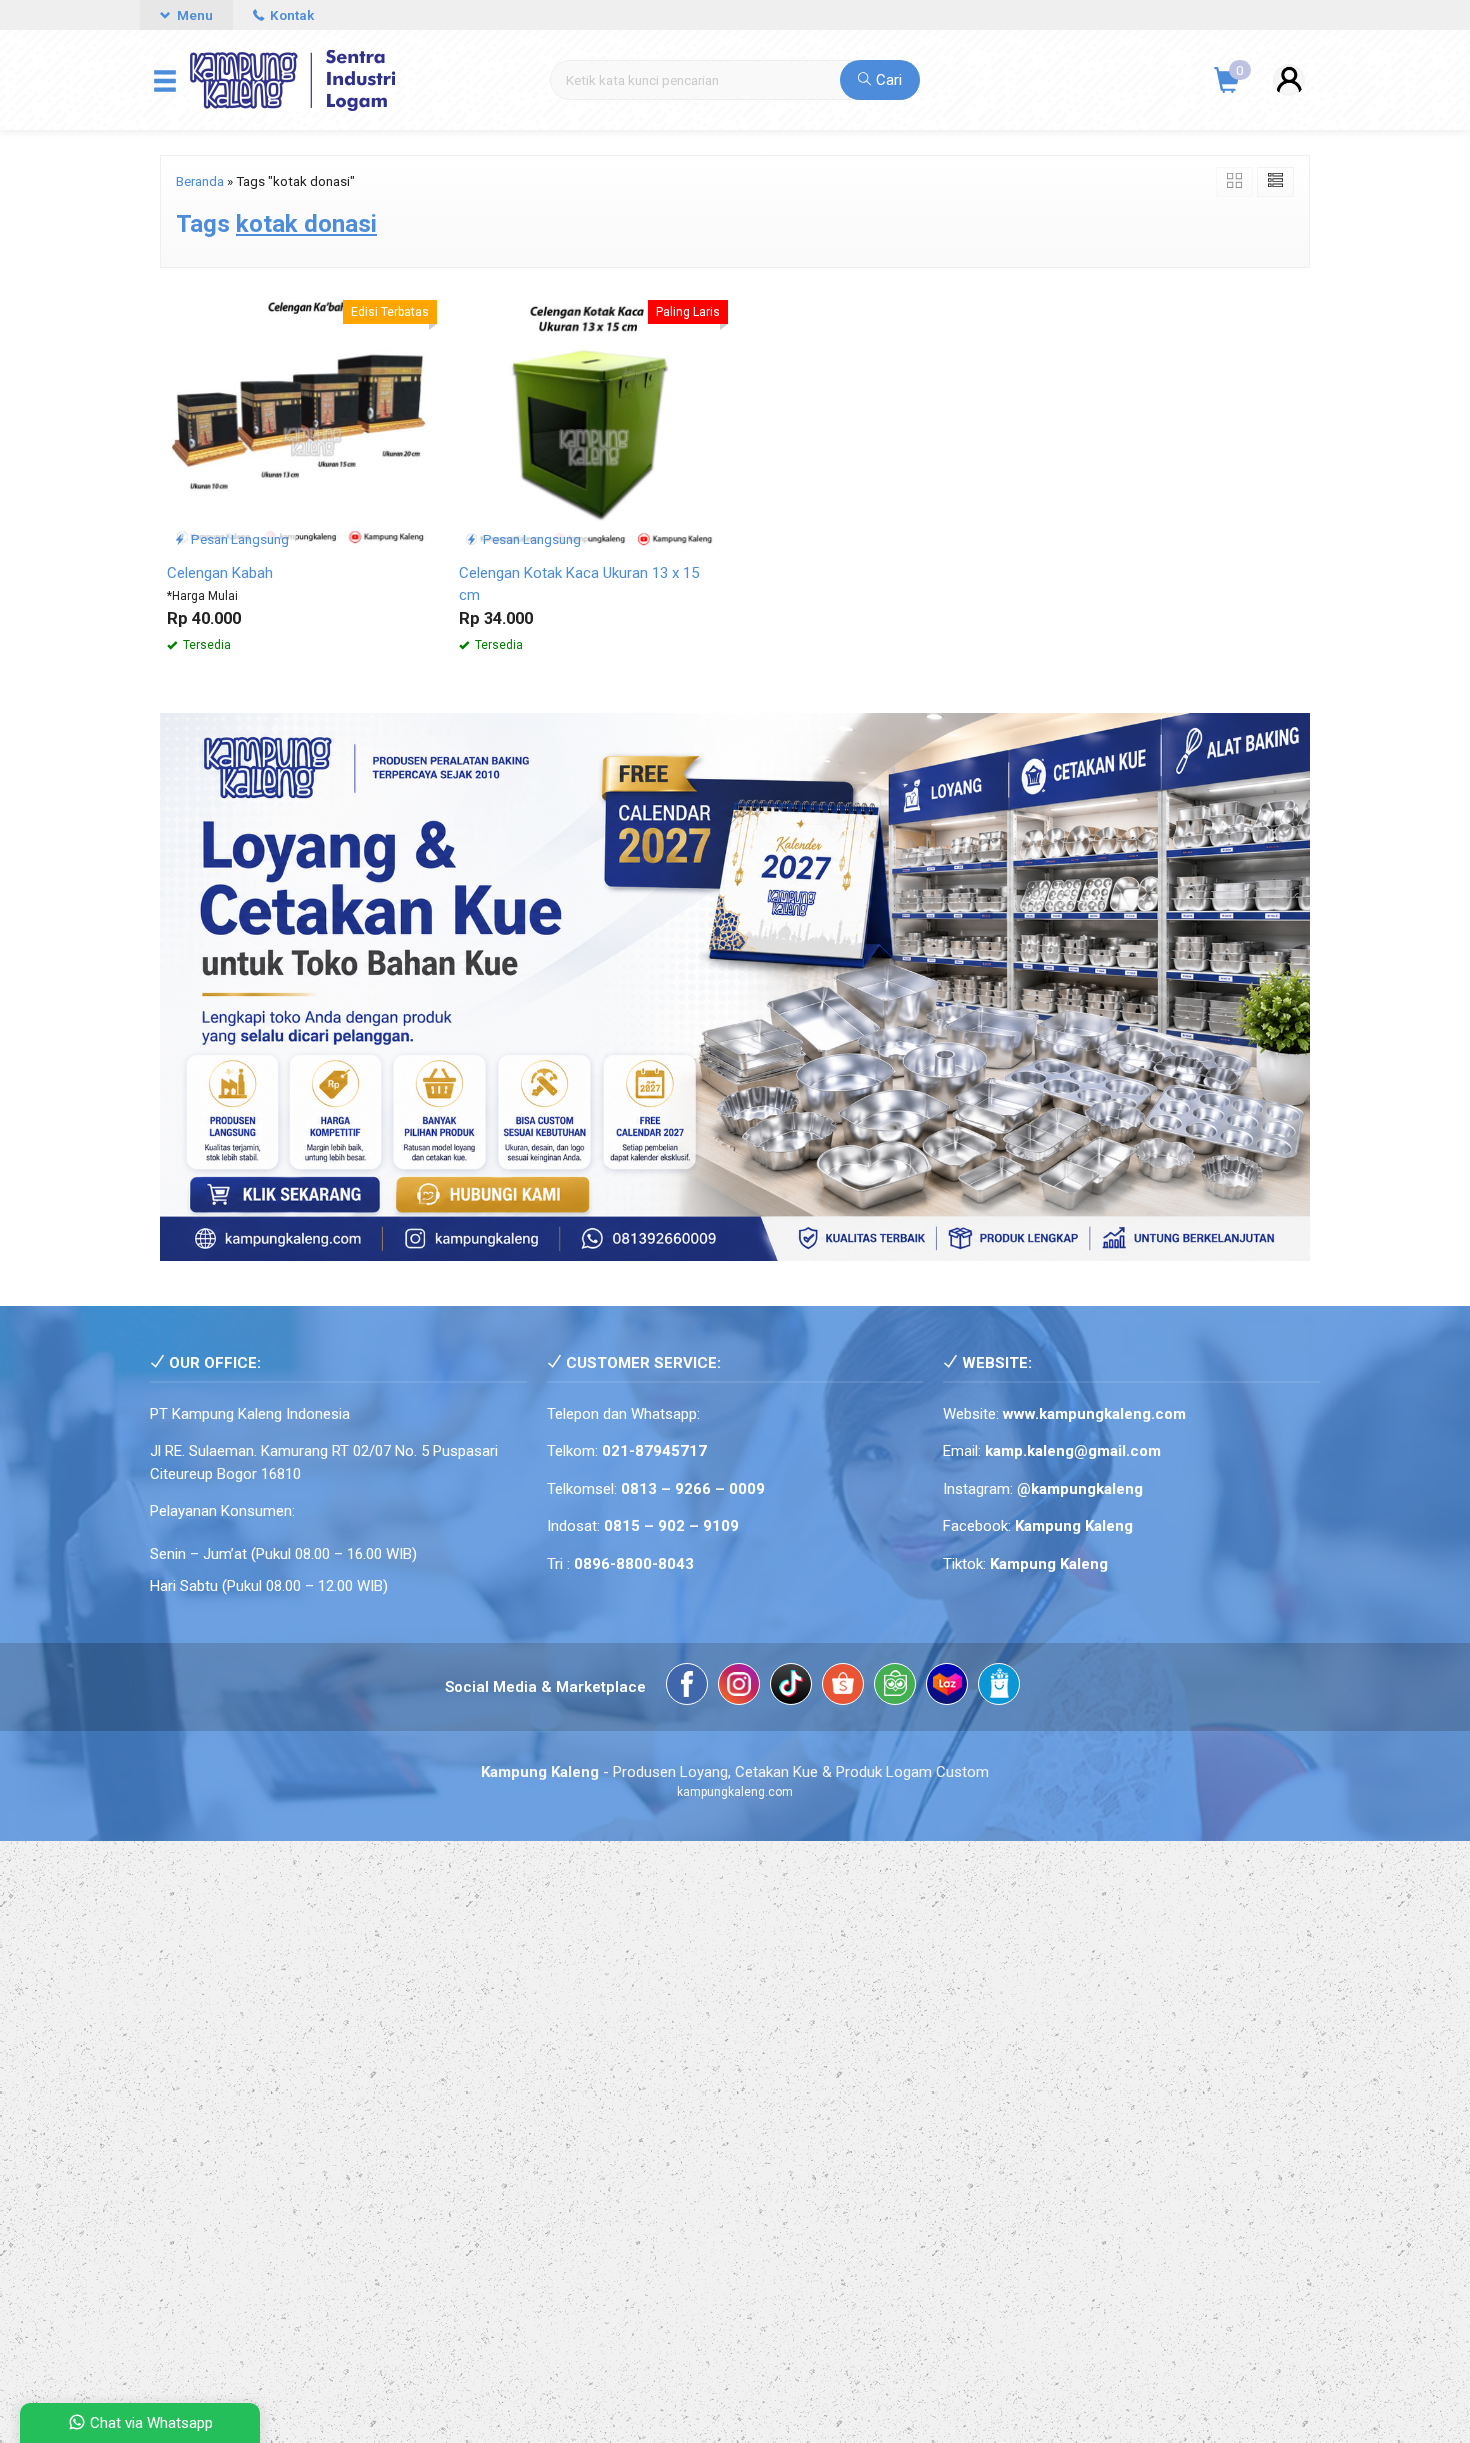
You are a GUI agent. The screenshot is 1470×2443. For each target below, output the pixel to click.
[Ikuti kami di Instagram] (739, 1687)
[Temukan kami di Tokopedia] (895, 1687)
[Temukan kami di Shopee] (843, 1687)
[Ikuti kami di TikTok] (791, 1687)
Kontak (290, 15)
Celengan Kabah (220, 573)
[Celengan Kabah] (298, 420)
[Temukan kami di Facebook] (687, 1687)
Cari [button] (887, 80)
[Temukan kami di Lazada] (947, 1687)
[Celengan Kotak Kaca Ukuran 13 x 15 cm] (590, 420)
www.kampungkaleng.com (1094, 1414)
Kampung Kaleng (1049, 1564)
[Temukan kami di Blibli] (999, 1687)
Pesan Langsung (238, 539)
